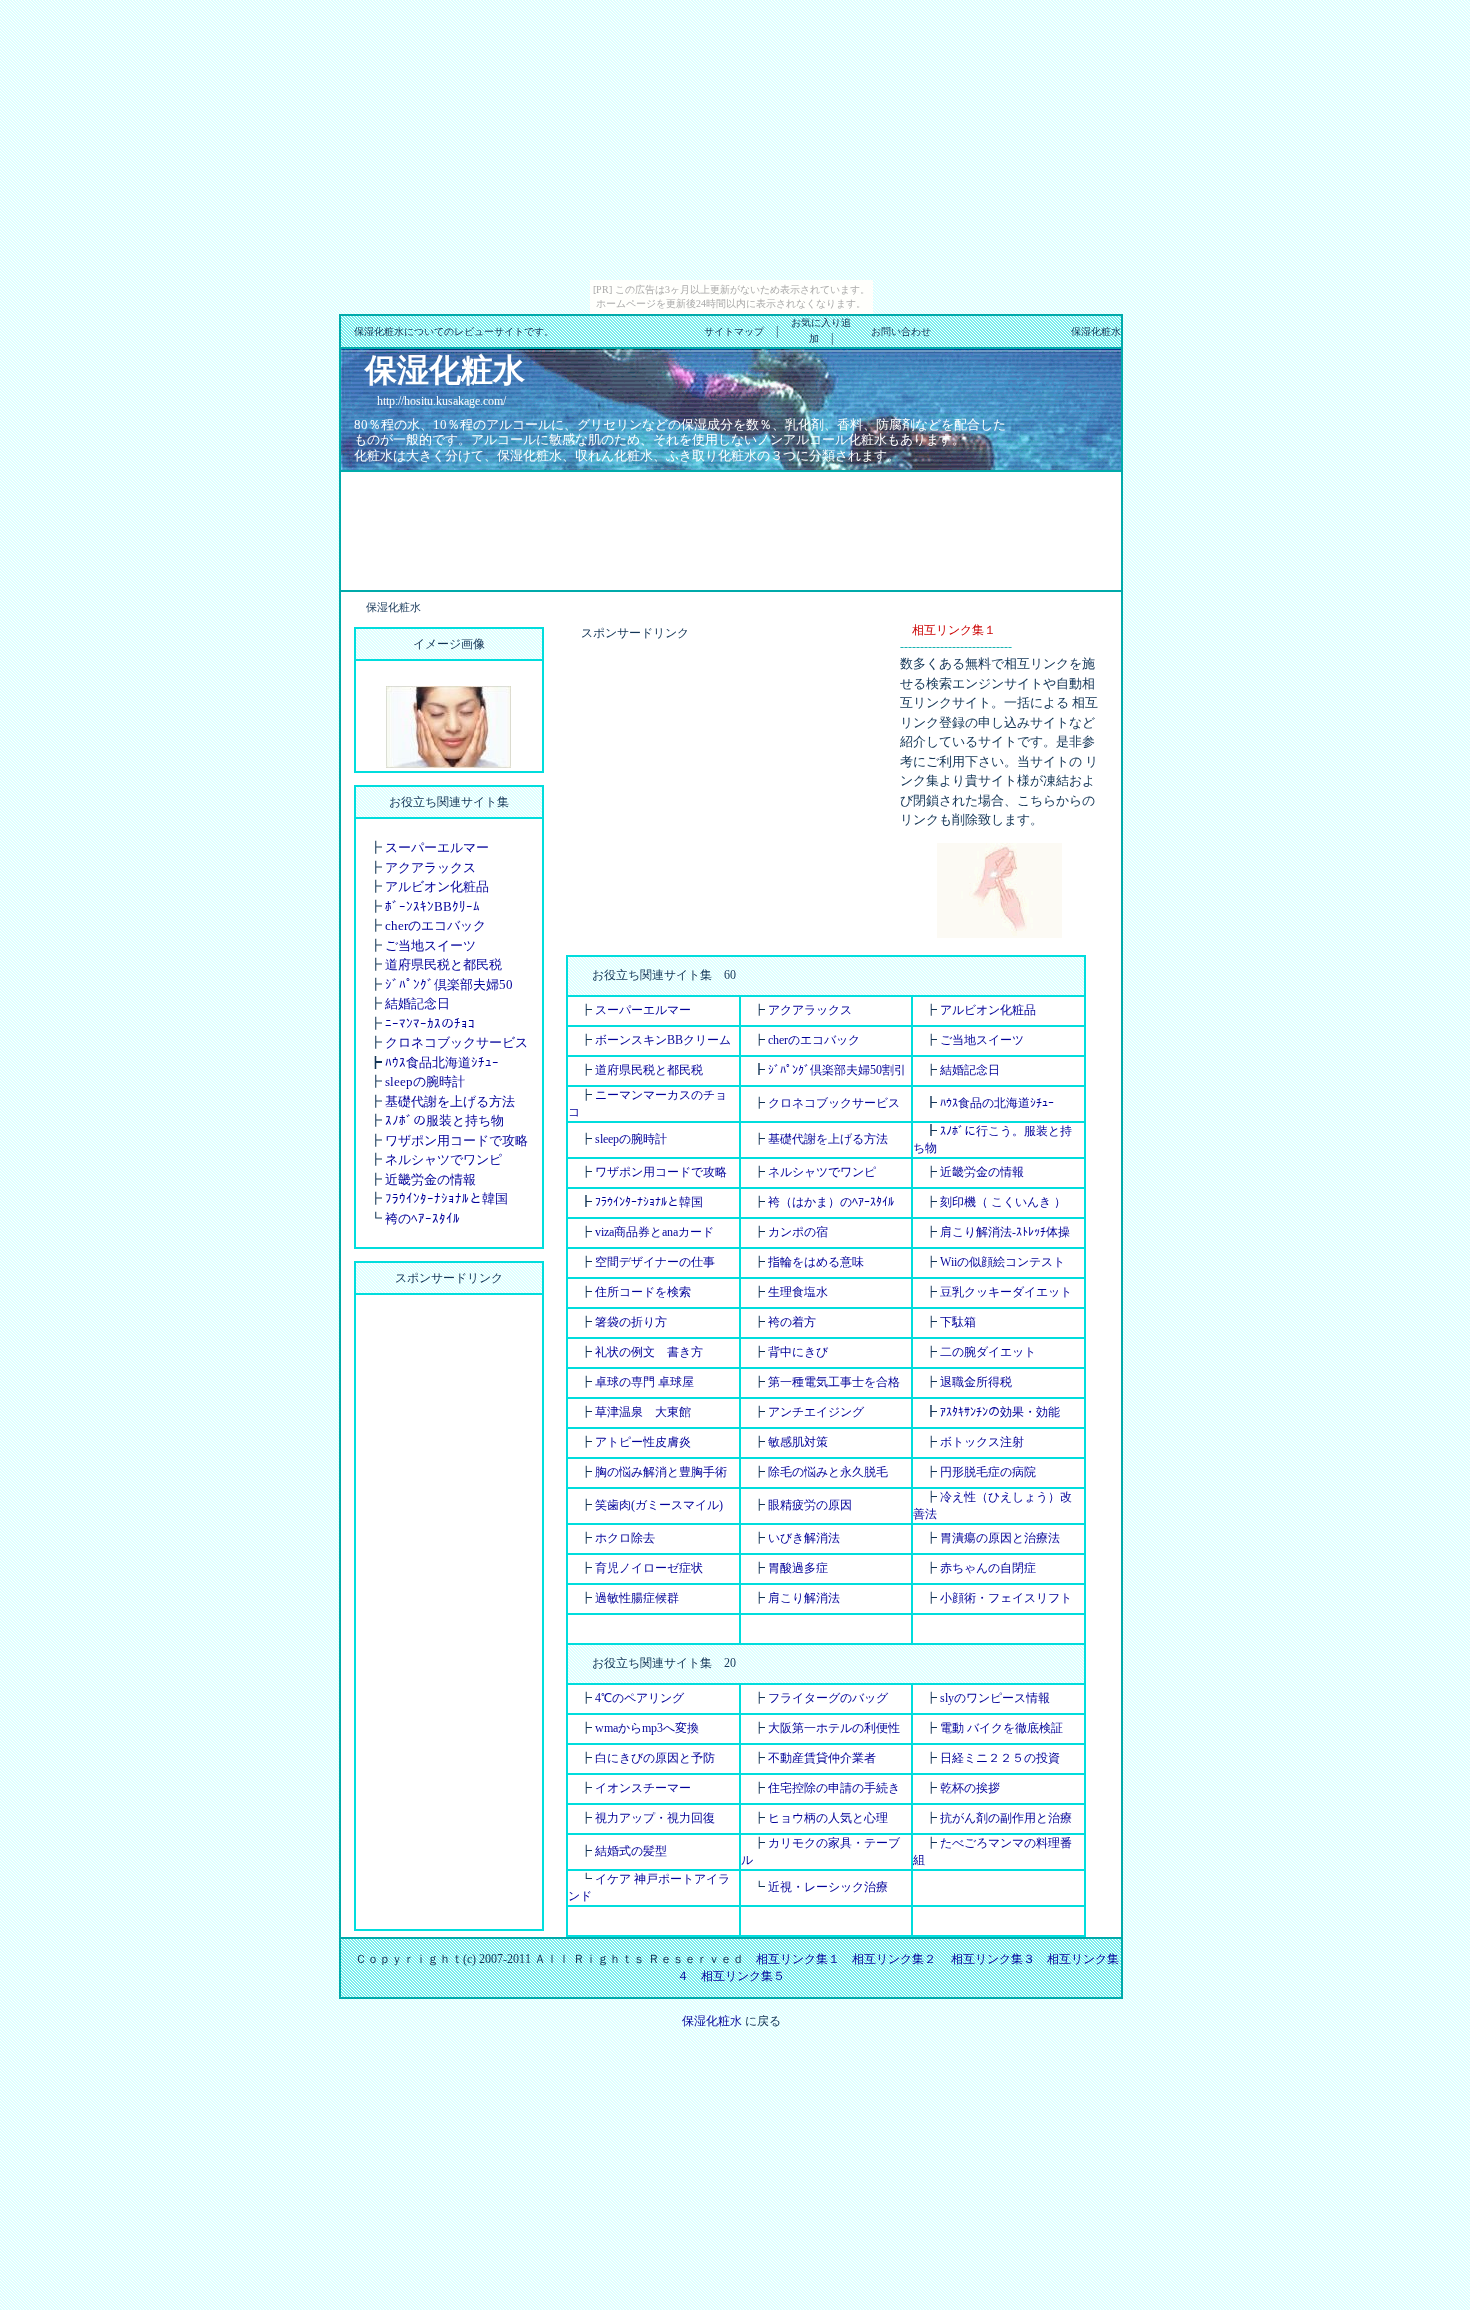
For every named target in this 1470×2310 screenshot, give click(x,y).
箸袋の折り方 (631, 1322)
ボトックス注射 (982, 1442)
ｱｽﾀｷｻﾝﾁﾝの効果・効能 (1000, 1412)
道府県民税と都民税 (443, 964)
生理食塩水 (798, 1292)
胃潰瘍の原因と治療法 (1000, 1538)
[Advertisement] (731, 529)
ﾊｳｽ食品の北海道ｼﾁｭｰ (997, 1103)
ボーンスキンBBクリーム (663, 1040)
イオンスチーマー (643, 1788)
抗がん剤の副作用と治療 (1006, 1818)
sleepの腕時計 (425, 1081)
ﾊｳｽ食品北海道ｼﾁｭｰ (442, 1062)
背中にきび (798, 1352)
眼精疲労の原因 (810, 1505)
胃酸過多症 (798, 1568)
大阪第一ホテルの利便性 (834, 1728)
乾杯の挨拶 (970, 1788)
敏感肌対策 (798, 1442)
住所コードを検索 (643, 1292)
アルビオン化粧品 (437, 886)
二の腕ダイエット (988, 1352)
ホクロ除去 (625, 1538)
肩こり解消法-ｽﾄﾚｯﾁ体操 (1005, 1232)
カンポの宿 (798, 1232)
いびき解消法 (804, 1538)
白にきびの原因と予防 (655, 1758)
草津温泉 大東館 (643, 1412)
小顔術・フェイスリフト (1006, 1598)
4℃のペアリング (639, 1698)
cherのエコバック (435, 925)
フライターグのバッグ (828, 1698)
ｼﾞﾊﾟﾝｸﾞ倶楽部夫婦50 (449, 984)
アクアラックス (430, 867)
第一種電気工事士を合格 (834, 1382)
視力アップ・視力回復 (655, 1818)
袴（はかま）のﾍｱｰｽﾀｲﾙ (831, 1202)
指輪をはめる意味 (816, 1262)
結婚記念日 (417, 1003)
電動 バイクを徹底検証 (1001, 1728)
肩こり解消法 (804, 1598)
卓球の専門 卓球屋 (644, 1382)
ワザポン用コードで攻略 (456, 1140)
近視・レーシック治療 (828, 1887)
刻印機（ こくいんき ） (1003, 1202)
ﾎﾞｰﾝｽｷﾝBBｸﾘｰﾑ (432, 906)
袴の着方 (792, 1322)
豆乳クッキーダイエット (1006, 1292)
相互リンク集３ (993, 1959)
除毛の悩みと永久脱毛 (828, 1472)
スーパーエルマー (437, 847)
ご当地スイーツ (430, 945)
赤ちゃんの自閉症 (988, 1568)
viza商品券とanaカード (654, 1232)
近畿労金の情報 (430, 1179)
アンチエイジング (816, 1412)
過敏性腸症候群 (637, 1598)
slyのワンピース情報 (995, 1698)
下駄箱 (958, 1322)
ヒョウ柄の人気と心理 (828, 1818)
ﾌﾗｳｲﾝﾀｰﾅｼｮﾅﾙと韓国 (446, 1198)
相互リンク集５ (743, 1976)
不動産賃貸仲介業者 (822, 1758)
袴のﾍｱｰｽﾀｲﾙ (422, 1218)
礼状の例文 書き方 (649, 1352)
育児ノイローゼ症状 (649, 1568)
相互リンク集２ (894, 1959)
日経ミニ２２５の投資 (1000, 1758)
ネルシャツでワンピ (443, 1159)
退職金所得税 (976, 1382)
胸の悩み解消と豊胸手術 (661, 1472)
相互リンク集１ (798, 1959)
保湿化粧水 (712, 2021)
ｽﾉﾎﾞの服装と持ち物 (444, 1120)
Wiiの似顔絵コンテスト (1002, 1262)
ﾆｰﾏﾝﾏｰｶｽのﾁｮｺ (430, 1023)
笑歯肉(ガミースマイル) (659, 1505)
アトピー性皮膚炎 (643, 1442)
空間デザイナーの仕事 (655, 1262)
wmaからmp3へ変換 (647, 1728)
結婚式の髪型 (631, 1851)
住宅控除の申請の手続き (834, 1788)
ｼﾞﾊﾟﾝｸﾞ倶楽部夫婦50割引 (837, 1070)
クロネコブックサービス (456, 1042)
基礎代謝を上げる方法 (450, 1101)
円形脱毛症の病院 (988, 1472)
